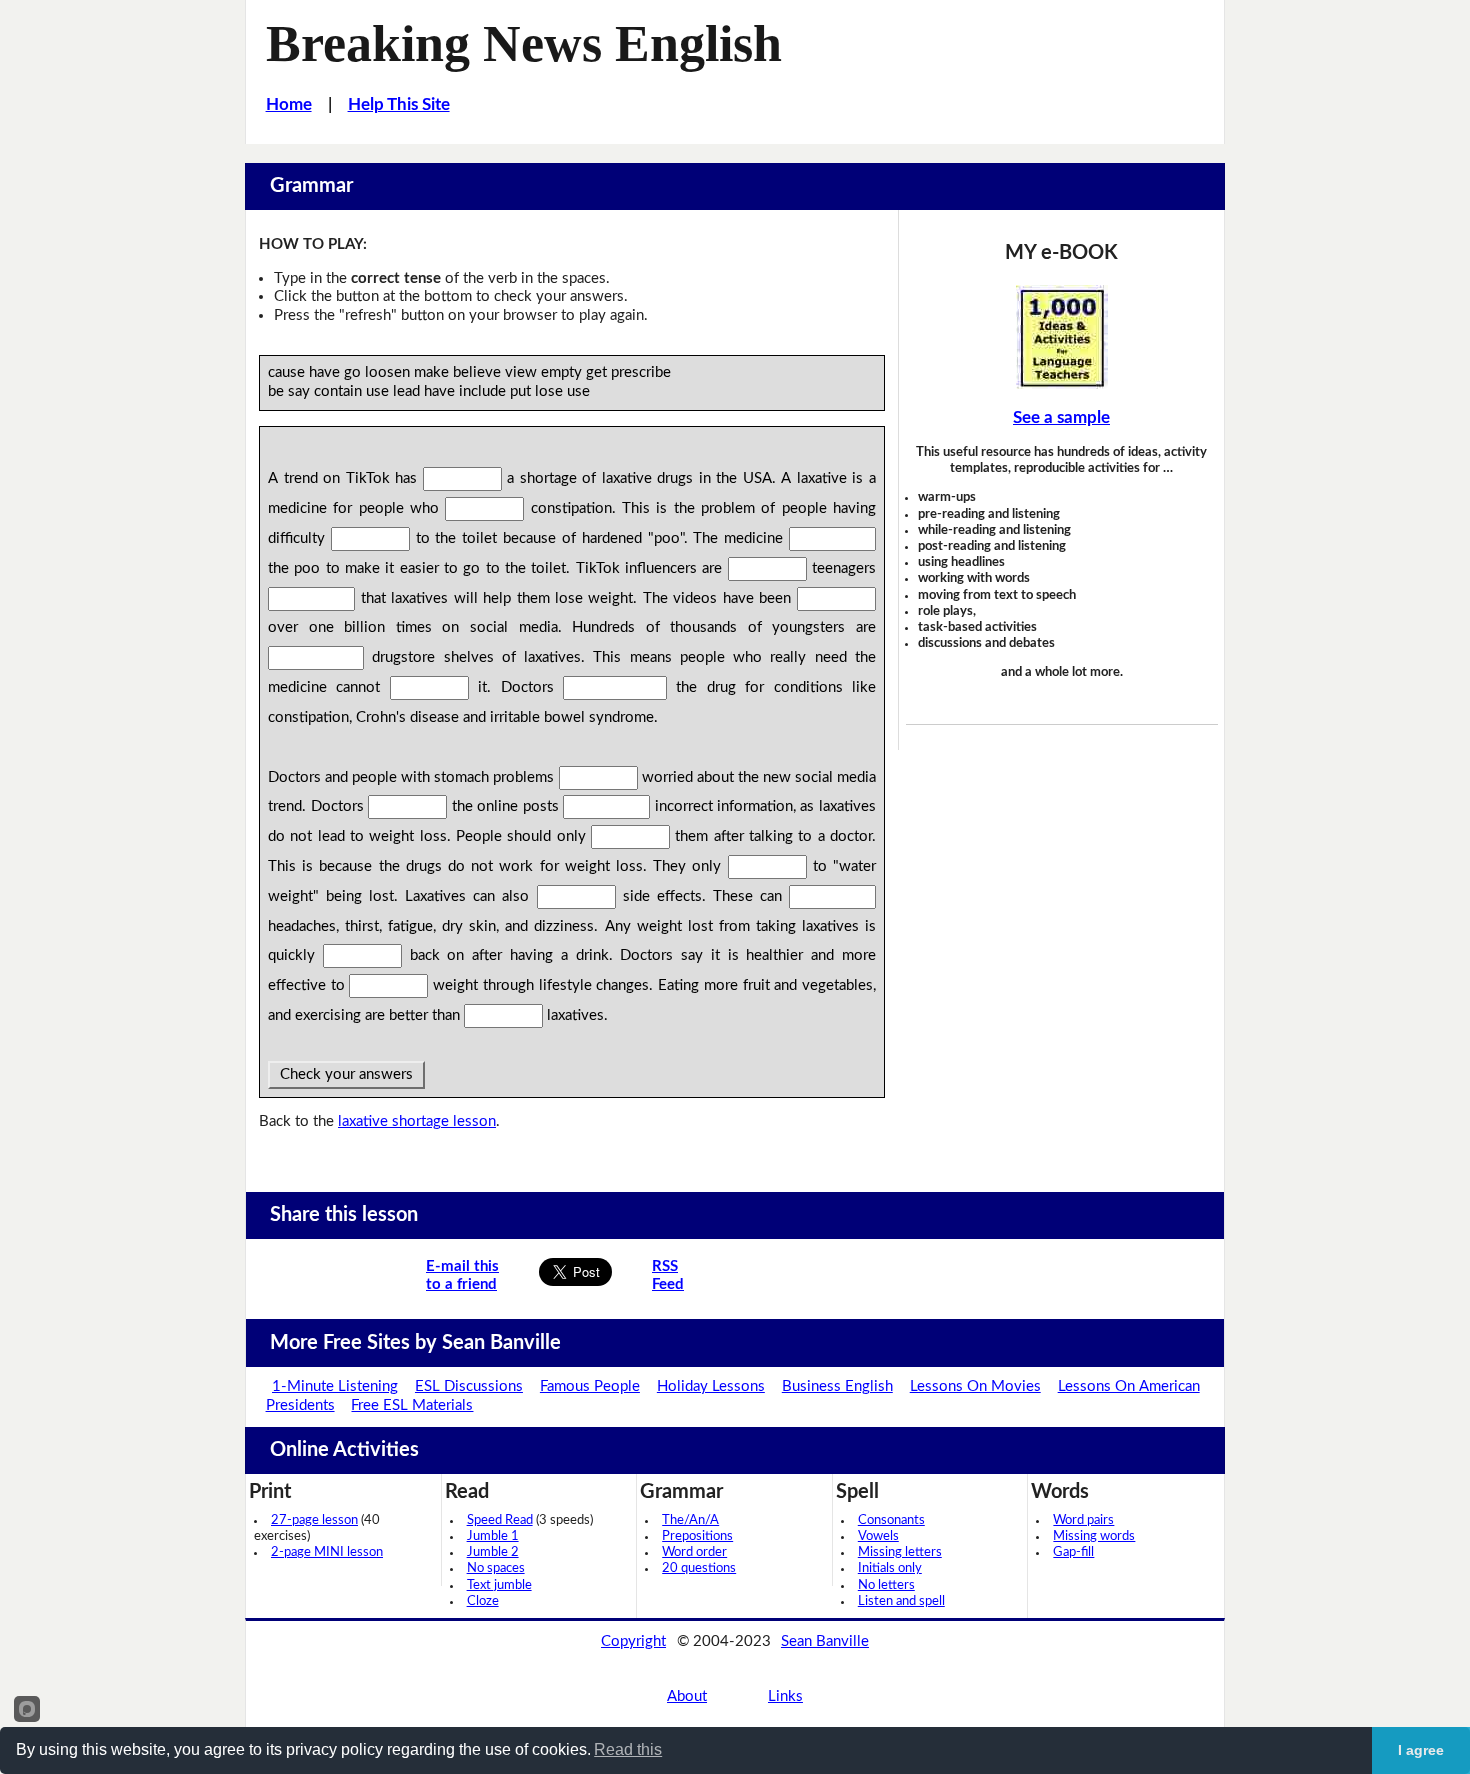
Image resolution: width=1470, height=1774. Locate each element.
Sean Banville (825, 1641)
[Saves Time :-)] (1062, 337)
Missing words (1094, 1536)
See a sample (1061, 417)
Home (289, 104)
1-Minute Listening (335, 1386)
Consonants (891, 1520)
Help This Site (399, 104)
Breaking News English (524, 43)
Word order (694, 1552)
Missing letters (900, 1552)
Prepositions (697, 1536)
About (687, 1696)
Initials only (890, 1568)
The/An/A (690, 1520)
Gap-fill (1073, 1552)
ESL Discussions (469, 1386)
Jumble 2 (493, 1552)
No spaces (496, 1568)
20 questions (699, 1568)
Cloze (483, 1601)
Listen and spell (901, 1601)
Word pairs (1083, 1520)
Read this (628, 1749)
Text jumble (499, 1585)
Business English (837, 1386)
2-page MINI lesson (327, 1552)
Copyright (633, 1641)
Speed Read (500, 1520)
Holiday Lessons (711, 1386)
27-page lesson (314, 1520)
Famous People (590, 1386)
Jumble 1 (493, 1536)
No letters (886, 1585)
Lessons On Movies (975, 1386)
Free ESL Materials (412, 1405)
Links (785, 1696)
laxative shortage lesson (417, 1121)
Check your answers (346, 1074)
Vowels (878, 1536)
